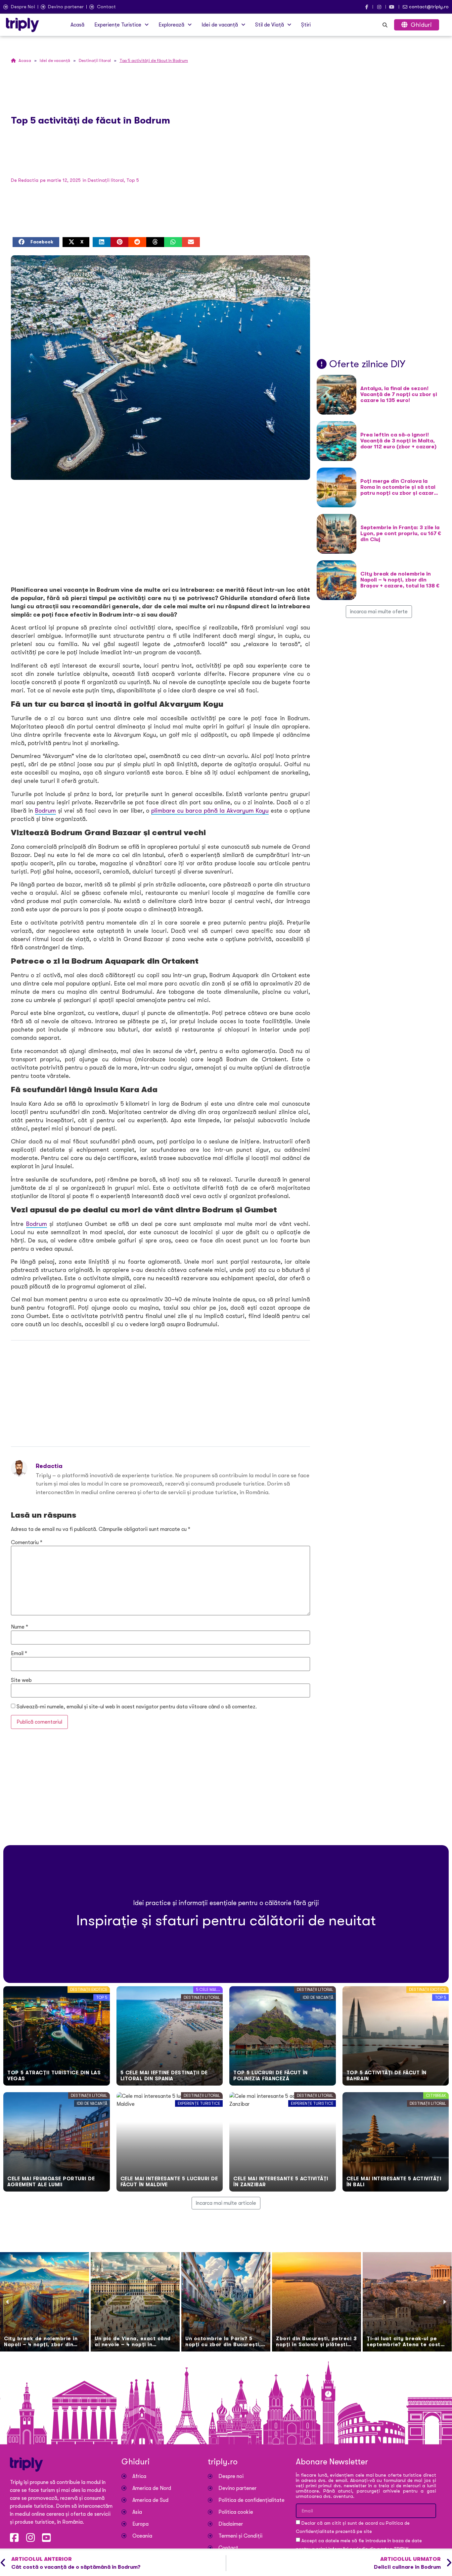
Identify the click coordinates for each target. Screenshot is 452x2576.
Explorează (171, 25)
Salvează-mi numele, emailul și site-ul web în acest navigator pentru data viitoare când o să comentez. (137, 1707)
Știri (306, 25)
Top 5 (133, 180)
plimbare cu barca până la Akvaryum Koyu (210, 811)
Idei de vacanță (220, 25)
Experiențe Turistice (118, 25)
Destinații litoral (106, 180)
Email (19, 1653)
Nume (20, 1627)
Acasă (77, 25)
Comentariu (27, 1542)
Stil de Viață (270, 25)
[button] (121, 25)
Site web (21, 1680)
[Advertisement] (160, 533)
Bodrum (45, 811)
